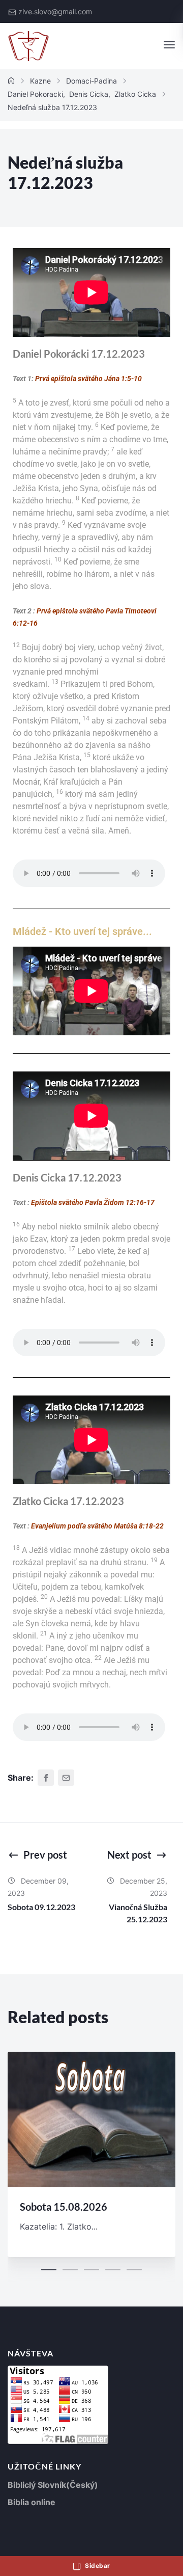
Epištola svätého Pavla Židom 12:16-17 (93, 1202)
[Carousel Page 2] (70, 2270)
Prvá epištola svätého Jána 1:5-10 (88, 379)
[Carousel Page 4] (113, 2270)
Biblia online (32, 2502)
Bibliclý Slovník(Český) (53, 2485)
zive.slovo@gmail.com (55, 11)
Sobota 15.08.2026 (64, 2207)
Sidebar (97, 2566)
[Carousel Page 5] (134, 2270)
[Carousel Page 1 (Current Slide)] (49, 2270)
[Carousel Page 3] (91, 2270)
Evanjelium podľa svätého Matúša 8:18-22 (97, 1526)
